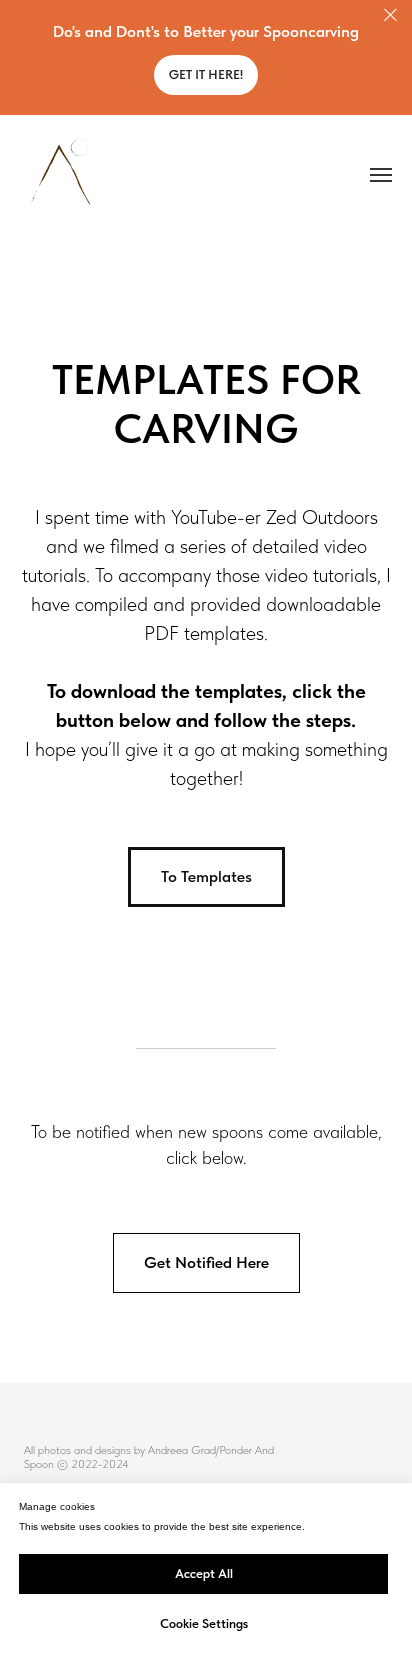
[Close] (390, 15)
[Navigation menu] (381, 175)
